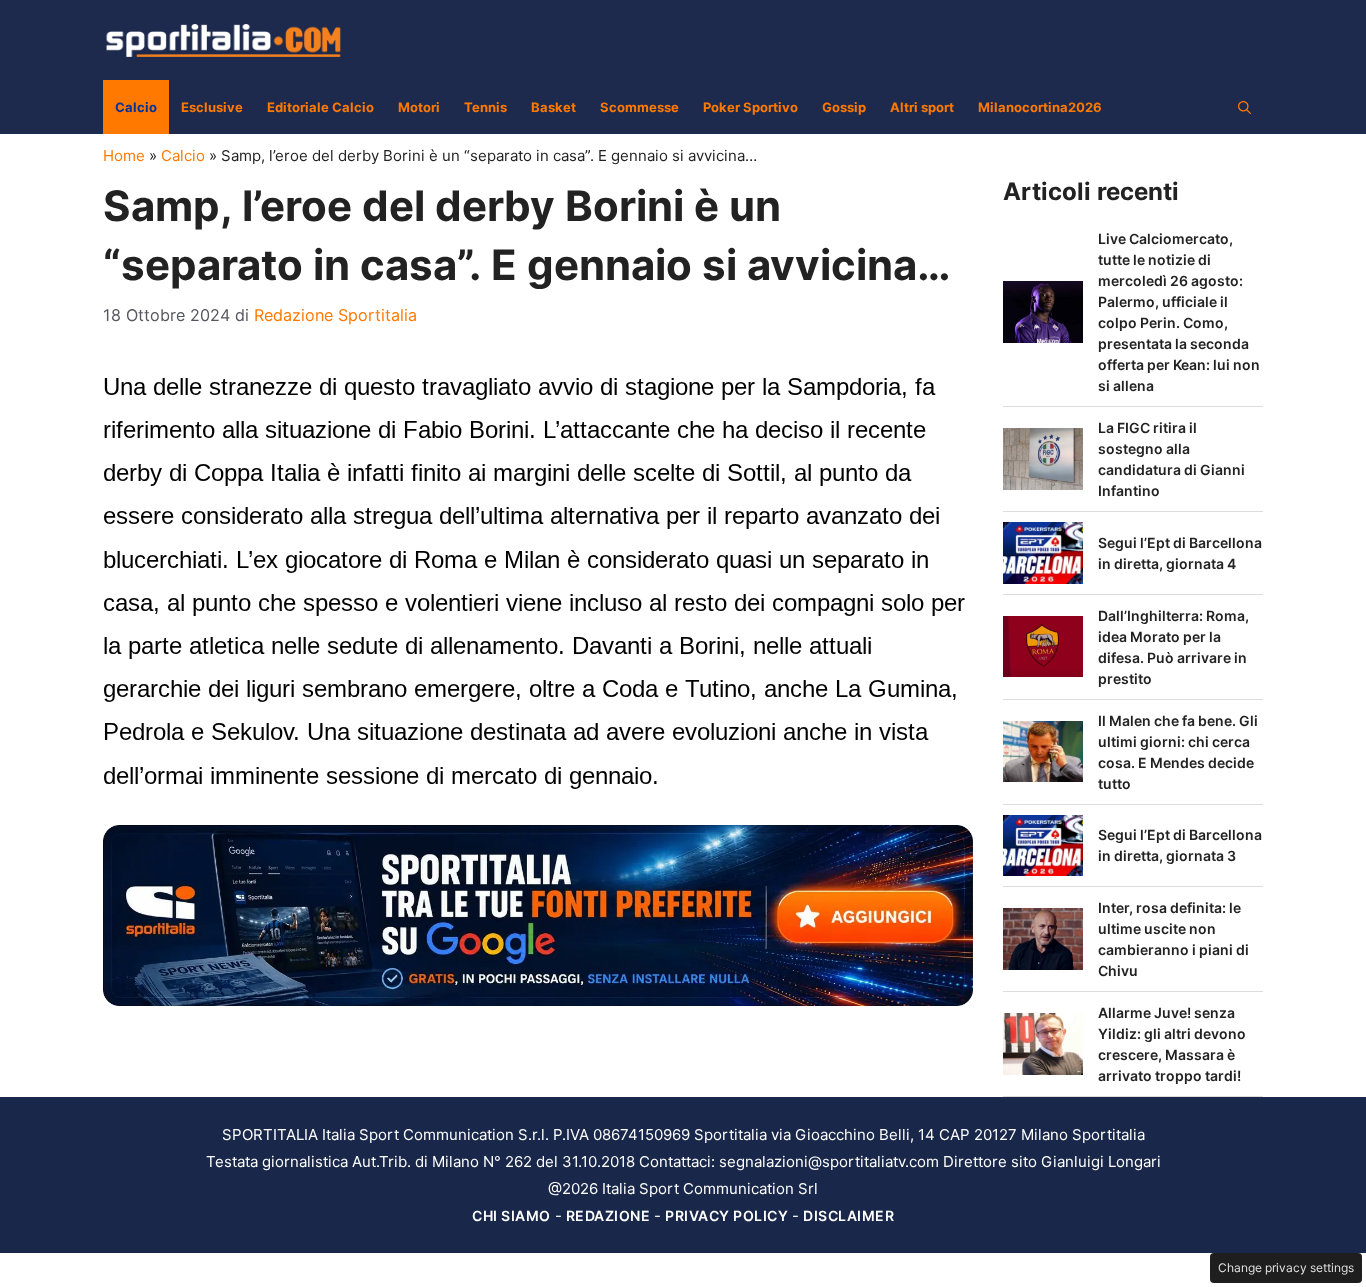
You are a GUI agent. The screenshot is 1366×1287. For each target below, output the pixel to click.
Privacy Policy (726, 1215)
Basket (553, 107)
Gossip (844, 107)
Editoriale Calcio (320, 107)
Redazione (608, 1215)
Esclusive (212, 107)
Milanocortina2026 (1040, 107)
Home (124, 155)
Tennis (485, 107)
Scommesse (639, 107)
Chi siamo (511, 1215)
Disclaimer (848, 1215)
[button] (1244, 107)
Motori (419, 107)
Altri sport (922, 107)
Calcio (136, 107)
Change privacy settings (1286, 1267)
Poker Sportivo (750, 107)
